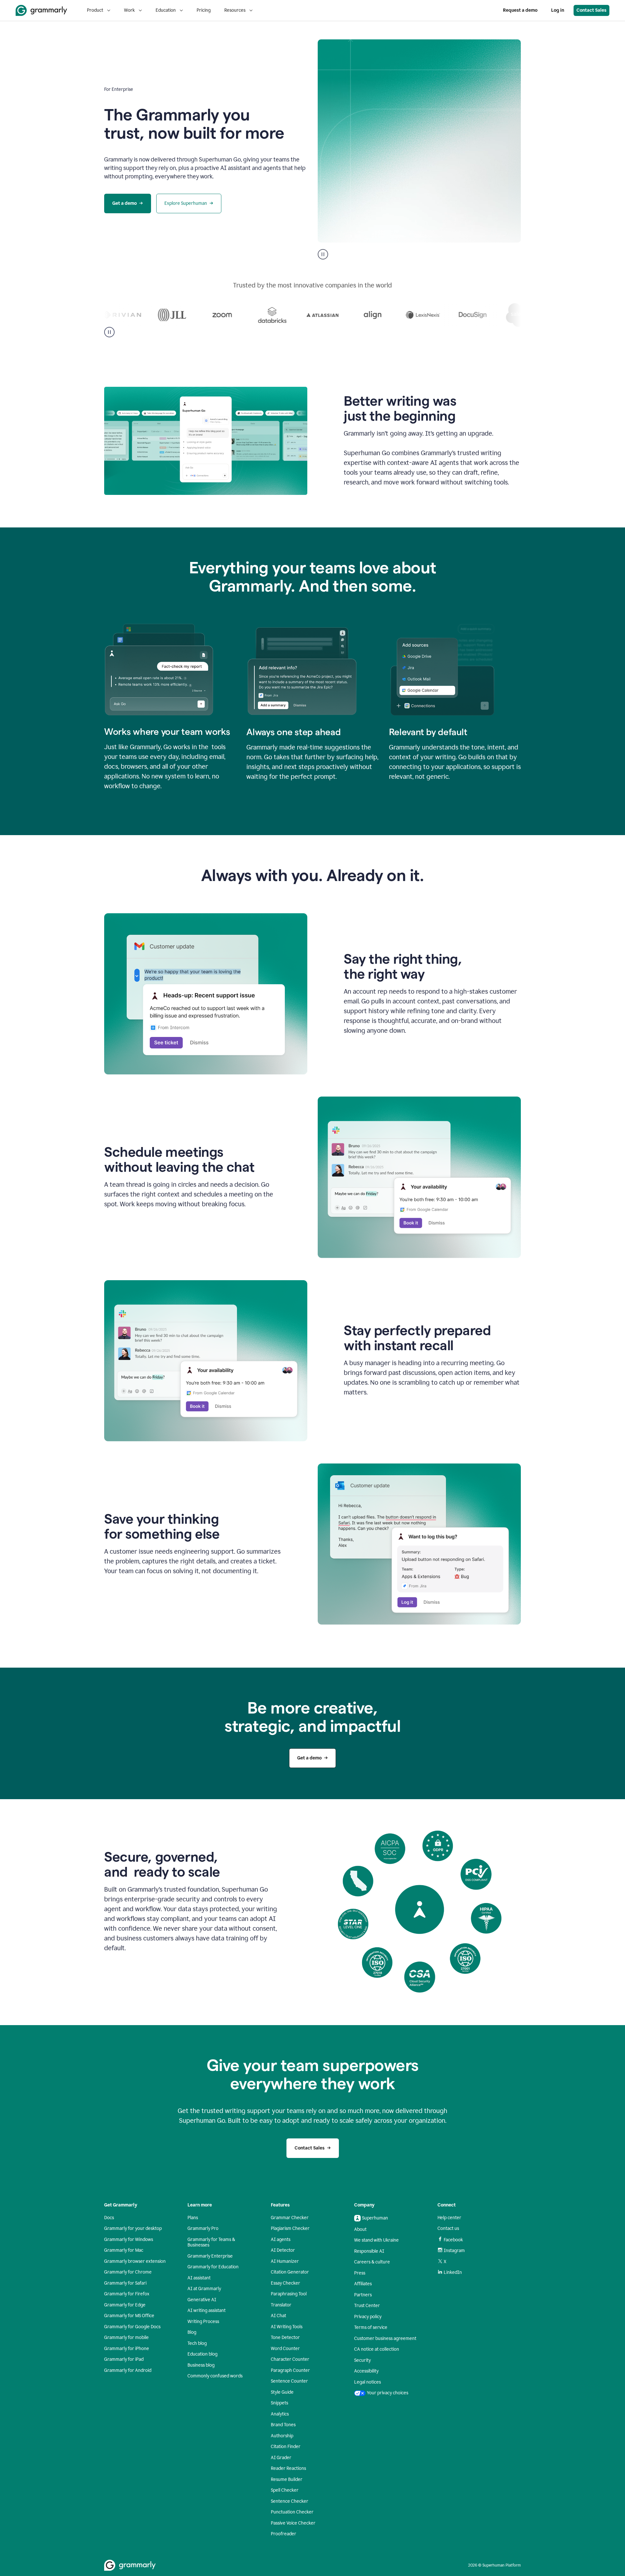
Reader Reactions (288, 2468)
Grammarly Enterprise (210, 2256)
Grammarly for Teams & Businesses (211, 2242)
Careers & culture (372, 2262)
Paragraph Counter (290, 2370)
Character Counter (290, 2359)
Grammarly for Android (128, 2370)
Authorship (282, 2436)
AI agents (281, 2240)
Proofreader (284, 2534)
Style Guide (282, 2392)
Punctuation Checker (292, 2512)
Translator (281, 2305)
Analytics (280, 2414)
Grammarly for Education (213, 2267)
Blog (192, 2332)
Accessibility (366, 2371)
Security (362, 2360)
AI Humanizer (285, 2261)
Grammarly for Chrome (128, 2272)
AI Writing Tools (287, 2327)
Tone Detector (285, 2338)
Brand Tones (283, 2425)
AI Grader (281, 2458)
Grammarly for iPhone (127, 2349)
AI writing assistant (207, 2310)
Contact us (448, 2228)
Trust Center (367, 2306)
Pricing (204, 10)
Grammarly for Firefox (127, 2294)
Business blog (201, 2365)
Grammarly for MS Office (129, 2316)
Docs (109, 2218)
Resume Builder (287, 2479)
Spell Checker (285, 2490)
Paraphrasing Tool (289, 2294)
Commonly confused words (215, 2376)
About (360, 2229)
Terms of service (371, 2327)
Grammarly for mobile (126, 2338)
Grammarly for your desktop (133, 2228)
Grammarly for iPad (124, 2359)
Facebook (453, 2240)
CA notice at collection (377, 2349)
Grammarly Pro (203, 2228)
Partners (363, 2295)
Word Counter (285, 2349)
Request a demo (520, 10)
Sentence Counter (289, 2381)
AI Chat (278, 2316)
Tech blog (197, 2343)
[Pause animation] (323, 254)
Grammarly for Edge (125, 2305)
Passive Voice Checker (293, 2523)
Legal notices (368, 2382)
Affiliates (363, 2284)
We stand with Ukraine (376, 2240)
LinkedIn (453, 2272)
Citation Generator (290, 2272)
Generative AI (202, 2300)
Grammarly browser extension (135, 2261)
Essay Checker (285, 2283)
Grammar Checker (290, 2218)
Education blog (202, 2354)
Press (360, 2273)
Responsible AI (369, 2251)
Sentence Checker (290, 2501)
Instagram (454, 2251)
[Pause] (109, 332)
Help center (449, 2218)
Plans (193, 2218)
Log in (558, 10)
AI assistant (199, 2278)
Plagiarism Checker (290, 2228)
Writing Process (203, 2322)
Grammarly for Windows (129, 2240)
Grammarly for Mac (124, 2250)
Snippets (279, 2403)
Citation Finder (286, 2447)
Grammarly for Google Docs (132, 2327)
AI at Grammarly (204, 2289)
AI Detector (283, 2250)
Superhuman (375, 2218)
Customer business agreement (385, 2338)
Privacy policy (368, 2317)
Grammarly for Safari (125, 2283)
